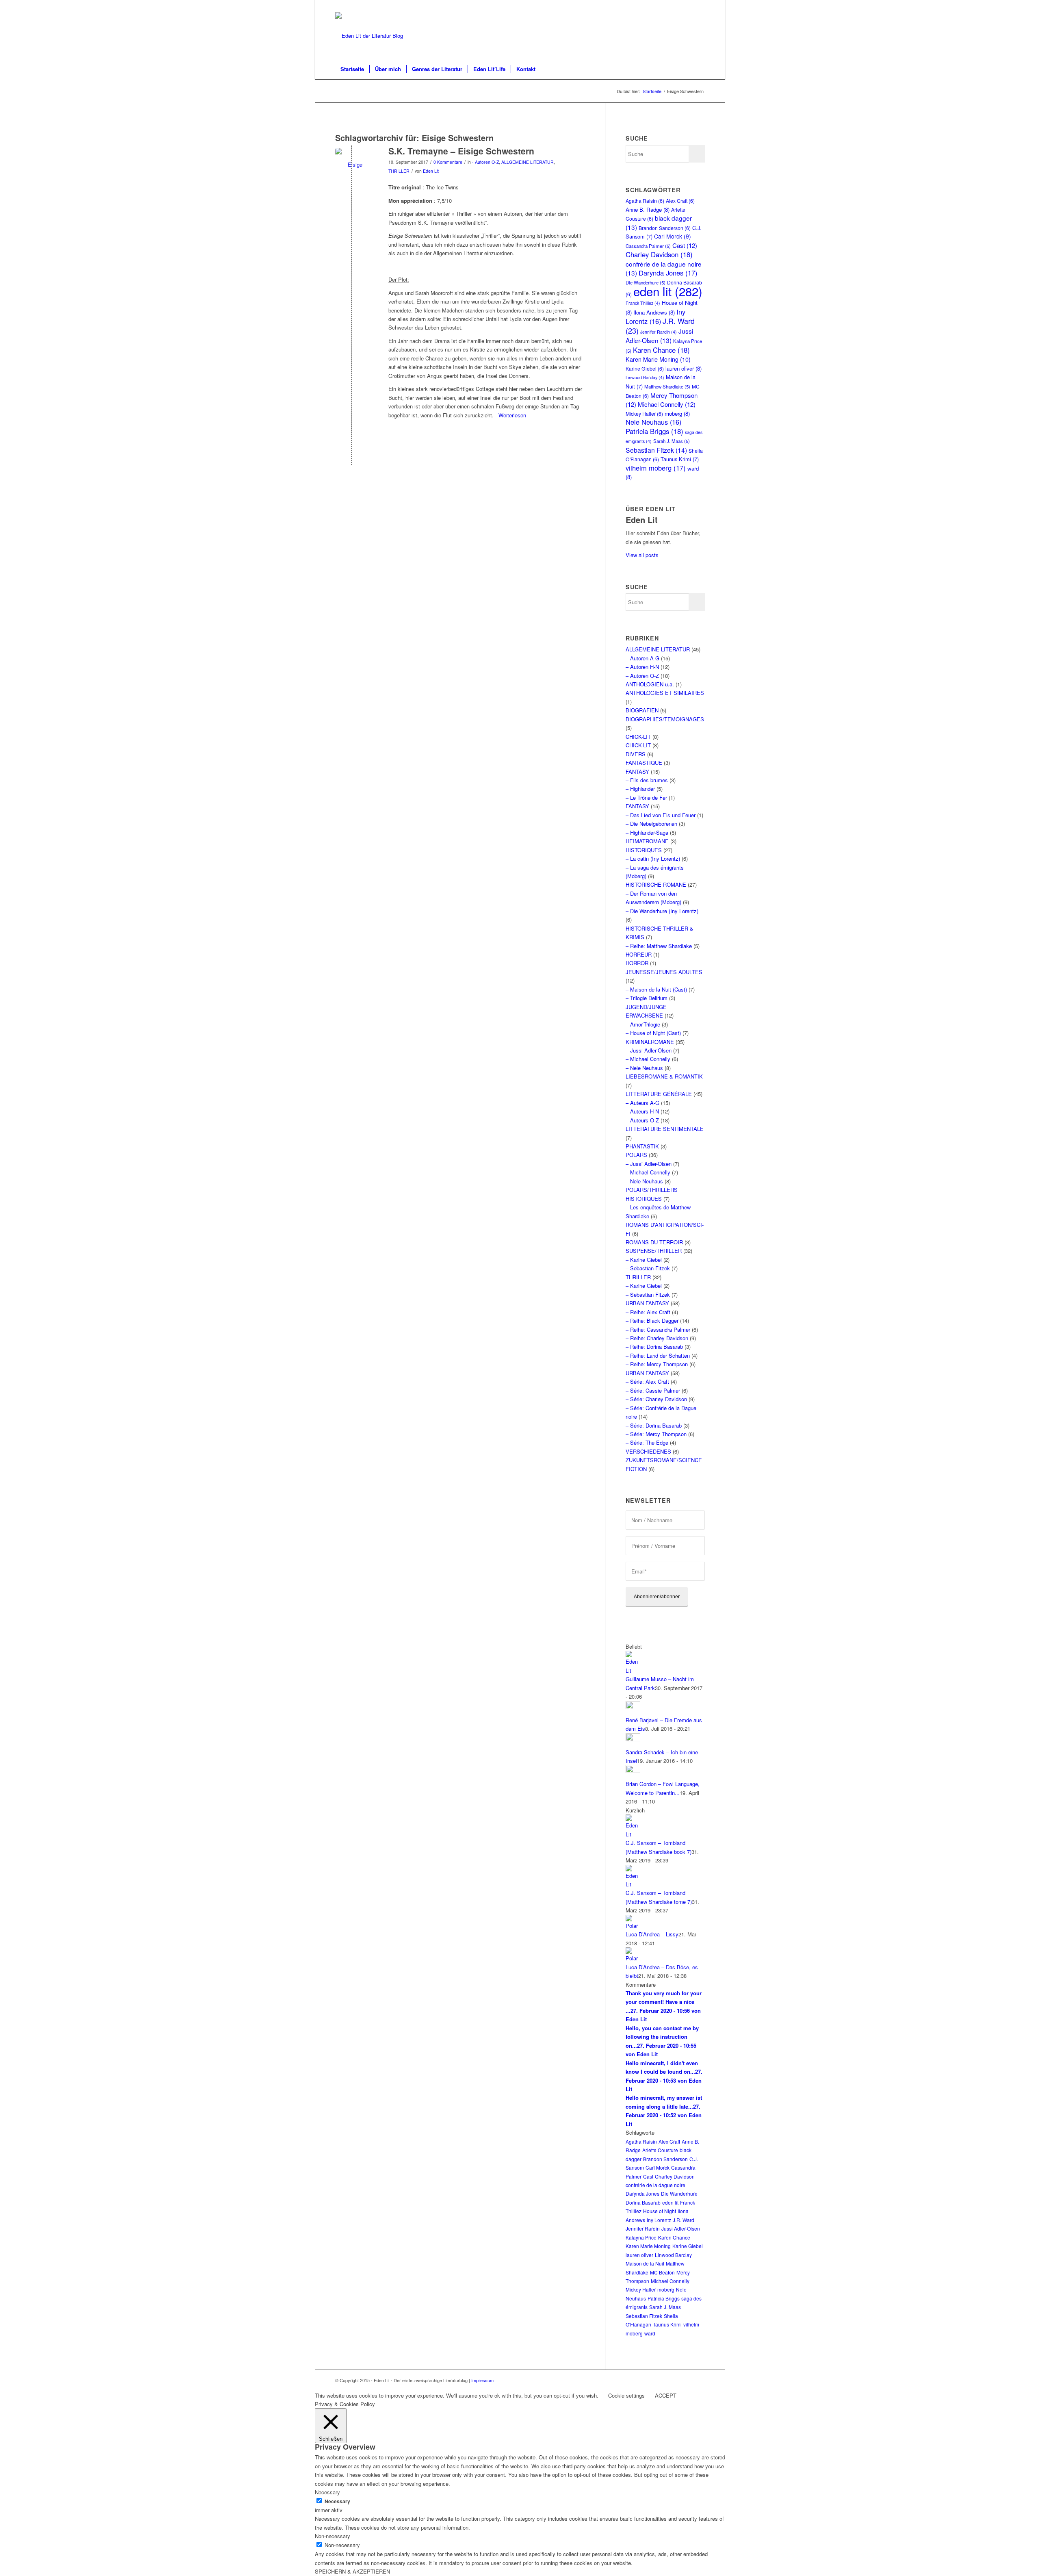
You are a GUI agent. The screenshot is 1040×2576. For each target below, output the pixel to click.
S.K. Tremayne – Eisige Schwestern (461, 151)
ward (650, 2333)
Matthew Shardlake (667, 386)
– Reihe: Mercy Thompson (657, 1364)
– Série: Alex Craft (647, 1381)
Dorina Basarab (643, 2202)
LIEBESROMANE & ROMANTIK (664, 1076)
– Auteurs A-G (642, 1103)
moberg (677, 413)
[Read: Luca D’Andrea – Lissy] (633, 1926)
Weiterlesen (512, 415)
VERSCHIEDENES (648, 1451)
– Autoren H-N (642, 667)
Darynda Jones (668, 273)
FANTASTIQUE (644, 763)
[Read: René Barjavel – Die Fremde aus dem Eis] (633, 1707)
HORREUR (639, 954)
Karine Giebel (645, 368)
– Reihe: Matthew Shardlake (659, 946)
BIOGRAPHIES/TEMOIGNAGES (665, 719)
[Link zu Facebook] (699, 6)
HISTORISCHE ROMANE (656, 884)
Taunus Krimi (680, 459)
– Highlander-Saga (647, 832)
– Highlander (640, 789)
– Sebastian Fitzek (648, 1268)
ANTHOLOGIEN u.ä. (650, 684)
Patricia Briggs (654, 431)
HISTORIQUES (644, 850)
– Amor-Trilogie (643, 1024)
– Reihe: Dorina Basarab (654, 1347)
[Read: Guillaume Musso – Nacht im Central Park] (633, 1670)
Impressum (482, 2380)
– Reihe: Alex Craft (648, 1312)
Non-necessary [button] (333, 2536)
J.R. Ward (684, 2220)
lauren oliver (684, 368)
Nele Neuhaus (653, 422)
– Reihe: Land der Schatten (658, 1355)
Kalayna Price (641, 2237)
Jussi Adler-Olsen (659, 335)
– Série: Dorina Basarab (654, 1425)
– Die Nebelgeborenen (651, 824)
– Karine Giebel (644, 1260)
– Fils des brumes (647, 780)
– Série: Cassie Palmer (653, 1390)
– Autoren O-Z (642, 676)
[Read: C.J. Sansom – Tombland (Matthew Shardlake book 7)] (633, 1834)
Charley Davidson (659, 254)
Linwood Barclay (645, 377)
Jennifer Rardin (659, 332)
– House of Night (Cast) (653, 1033)
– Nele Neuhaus (644, 1068)
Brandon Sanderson (665, 228)
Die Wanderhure (679, 2193)
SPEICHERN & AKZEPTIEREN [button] (352, 2571)
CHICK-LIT (638, 737)
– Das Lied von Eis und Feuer (661, 815)
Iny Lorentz (655, 316)
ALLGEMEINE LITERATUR (528, 162)
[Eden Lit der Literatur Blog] (369, 36)
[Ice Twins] (352, 164)
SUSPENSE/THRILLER (654, 1251)
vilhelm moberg (656, 468)
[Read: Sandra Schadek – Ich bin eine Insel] (633, 1739)
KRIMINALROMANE (650, 1042)
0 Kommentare (448, 162)
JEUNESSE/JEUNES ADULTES (664, 972)
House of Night (660, 2211)
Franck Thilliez (643, 303)
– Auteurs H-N (642, 1111)
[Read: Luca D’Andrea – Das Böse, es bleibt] (633, 1958)
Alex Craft (680, 201)
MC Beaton (662, 2272)
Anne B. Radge (648, 209)
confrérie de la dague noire (655, 2185)
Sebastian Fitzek (656, 450)
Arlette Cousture (660, 2150)
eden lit (668, 291)
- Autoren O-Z (485, 162)
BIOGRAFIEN (642, 710)
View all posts (642, 555)
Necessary (337, 2501)
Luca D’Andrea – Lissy (652, 1934)
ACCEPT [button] (666, 2395)
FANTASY (637, 771)
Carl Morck (673, 236)
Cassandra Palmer (648, 246)
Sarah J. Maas (672, 441)
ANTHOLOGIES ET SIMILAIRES (665, 693)
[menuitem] (352, 69)
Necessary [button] (327, 2492)
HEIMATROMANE (647, 841)
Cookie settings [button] (626, 2395)
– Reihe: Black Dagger (652, 1321)
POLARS (636, 1155)
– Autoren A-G (642, 658)
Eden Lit (431, 171)
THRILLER (399, 171)
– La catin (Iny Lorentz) (653, 858)
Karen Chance (661, 350)
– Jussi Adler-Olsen (649, 1050)
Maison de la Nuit (645, 2263)
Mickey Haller (644, 413)
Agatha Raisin (645, 201)
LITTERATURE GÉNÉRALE (659, 1094)
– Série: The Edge (647, 1442)
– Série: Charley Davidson (656, 1399)
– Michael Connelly (648, 1059)
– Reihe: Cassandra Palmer (658, 1329)
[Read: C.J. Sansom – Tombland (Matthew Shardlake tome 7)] (633, 1884)
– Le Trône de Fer (646, 798)
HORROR (637, 963)
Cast (685, 245)
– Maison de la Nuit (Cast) (656, 989)
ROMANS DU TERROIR (654, 1242)
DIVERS (636, 754)
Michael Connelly (667, 404)
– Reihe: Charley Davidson (657, 1338)
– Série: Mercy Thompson (656, 1434)
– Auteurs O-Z (642, 1120)
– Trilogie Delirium (647, 998)
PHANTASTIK (642, 1146)
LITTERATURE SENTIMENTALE (665, 1129)
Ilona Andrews (654, 312)
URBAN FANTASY (647, 1303)
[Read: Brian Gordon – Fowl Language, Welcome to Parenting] (633, 1771)
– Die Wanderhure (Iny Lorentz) (662, 911)
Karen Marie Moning (658, 359)
